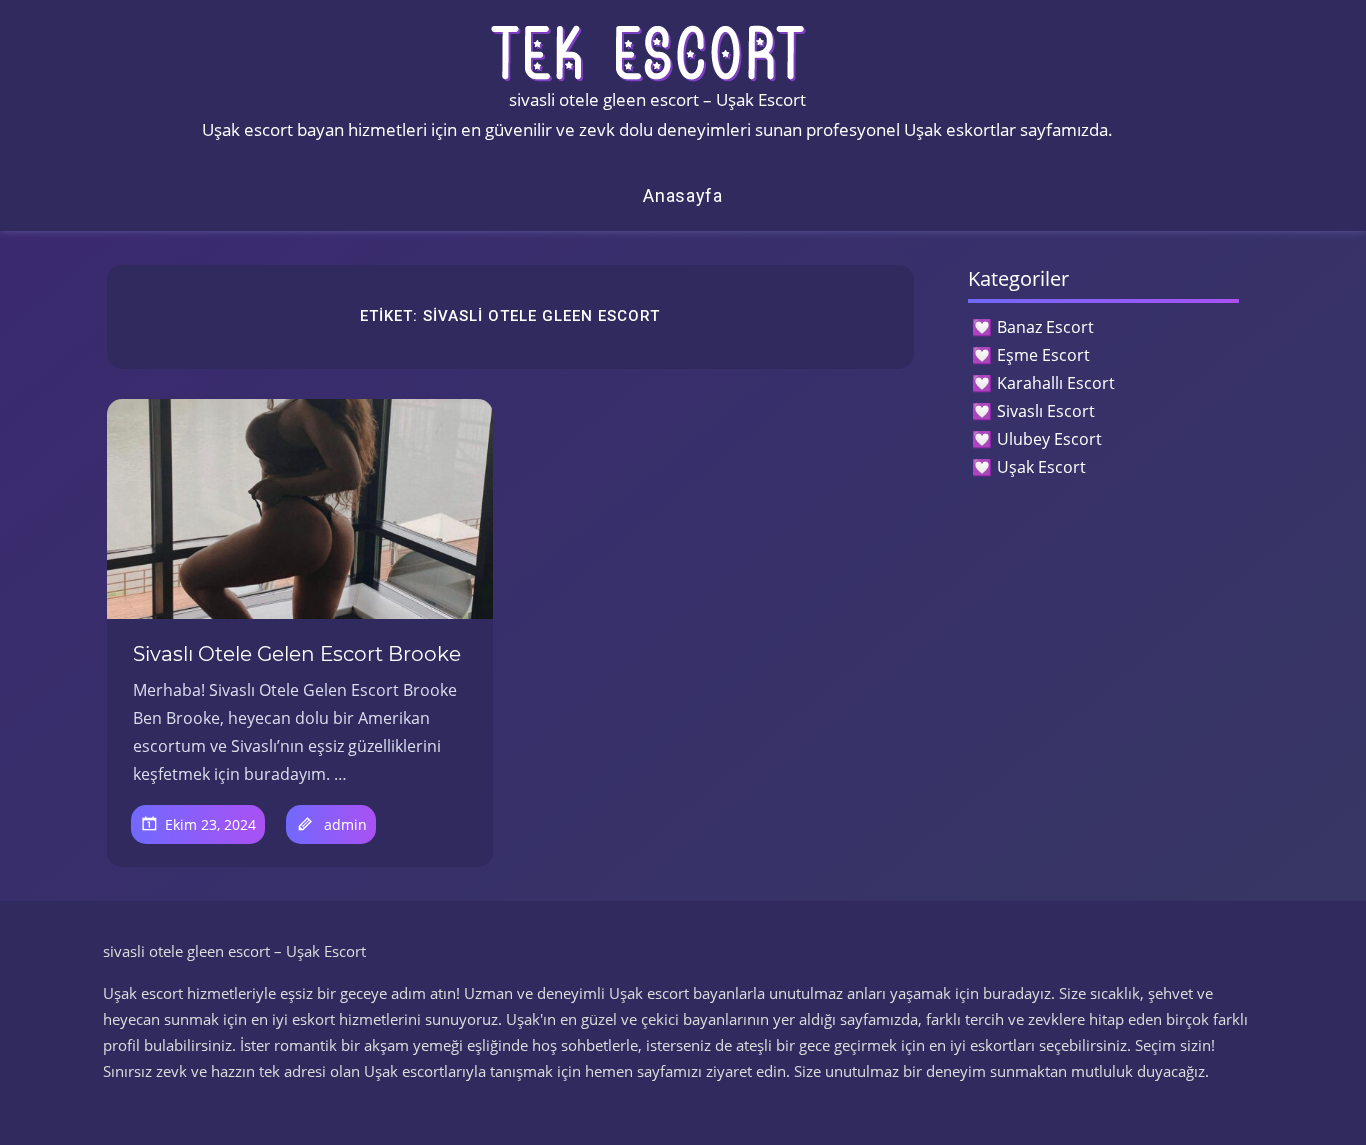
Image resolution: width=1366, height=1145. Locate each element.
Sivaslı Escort (1046, 411)
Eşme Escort (1043, 355)
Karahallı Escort (1056, 383)
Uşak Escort (1041, 467)
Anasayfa (683, 195)
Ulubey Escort (1049, 439)
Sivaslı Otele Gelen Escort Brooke (297, 654)
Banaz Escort (1045, 327)
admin (345, 824)
